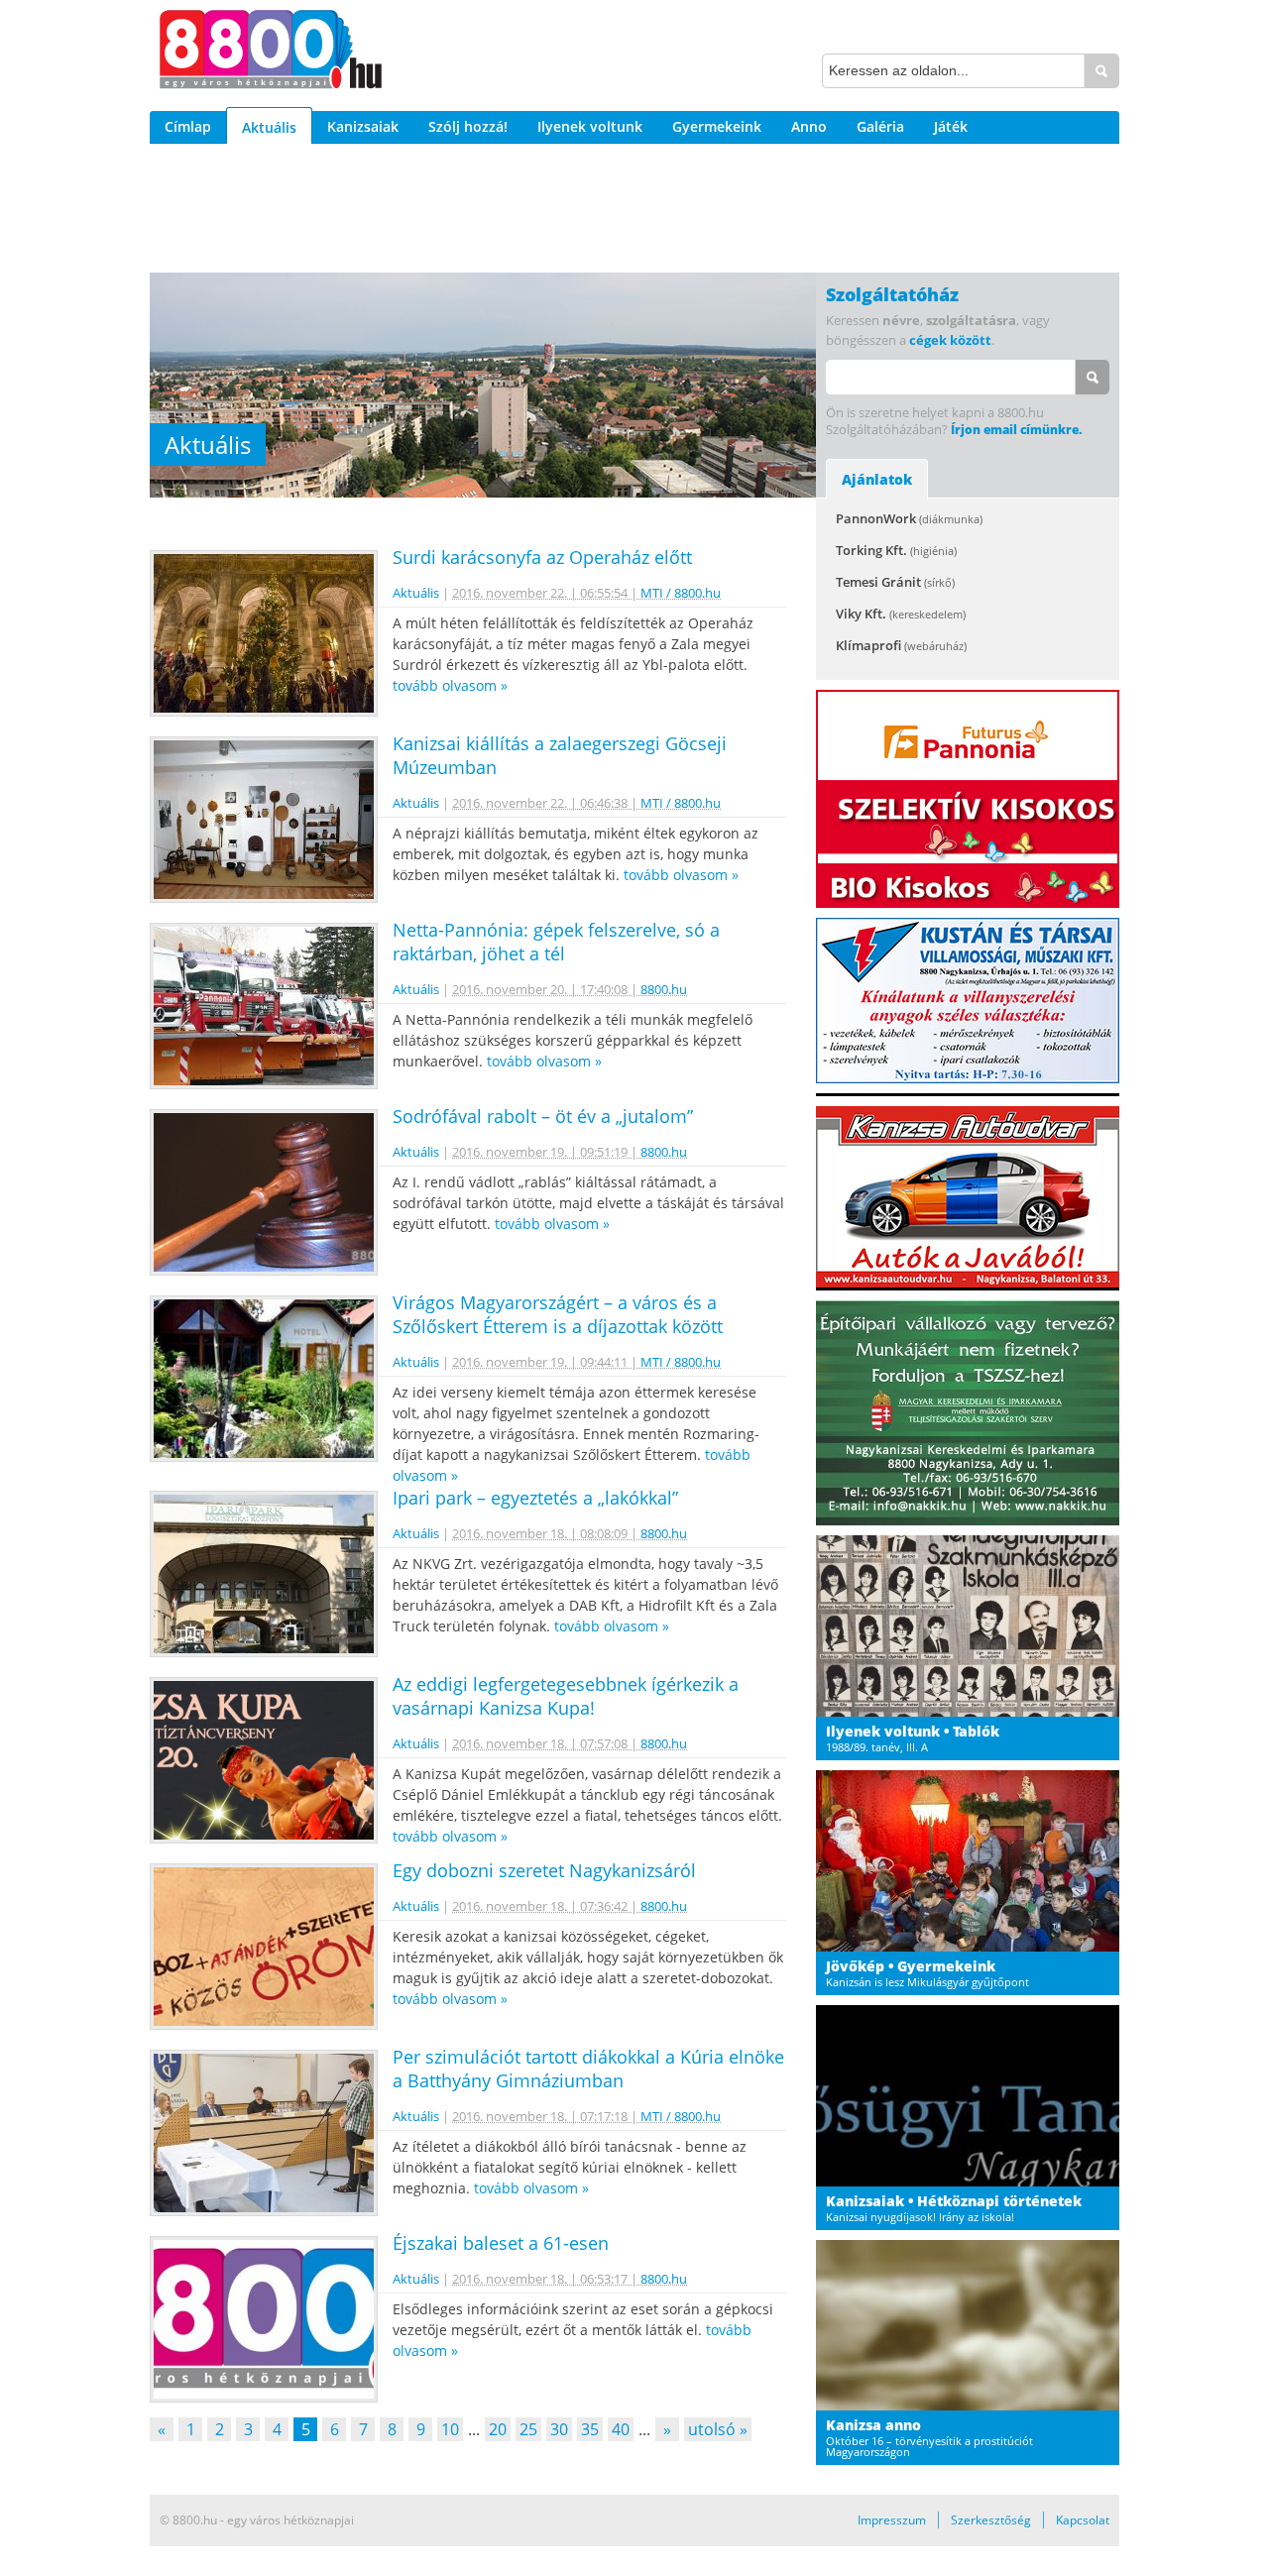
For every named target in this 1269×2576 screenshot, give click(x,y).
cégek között (950, 340)
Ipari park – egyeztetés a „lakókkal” (535, 1498)
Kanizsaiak (363, 126)
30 (559, 2429)
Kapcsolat (1083, 2520)
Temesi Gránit (895, 582)
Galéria (880, 126)
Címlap (188, 126)
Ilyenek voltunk (590, 126)
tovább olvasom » (450, 685)
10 (450, 2429)
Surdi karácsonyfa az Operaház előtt (542, 557)
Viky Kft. (901, 614)
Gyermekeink (717, 126)
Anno (809, 126)
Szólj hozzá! (468, 126)
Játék (951, 126)
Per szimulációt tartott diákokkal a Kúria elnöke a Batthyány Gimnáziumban (588, 2069)
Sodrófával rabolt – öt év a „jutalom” (543, 1116)
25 (528, 2429)
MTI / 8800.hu (681, 593)
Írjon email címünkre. (1016, 430)
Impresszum (892, 2520)
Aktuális (269, 127)
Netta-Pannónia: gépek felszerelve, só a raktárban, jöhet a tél (556, 942)
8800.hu (664, 989)
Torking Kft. (896, 550)
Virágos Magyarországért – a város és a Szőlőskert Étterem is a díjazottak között (558, 1314)
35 (590, 2429)
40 (621, 2429)
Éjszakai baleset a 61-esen (501, 2243)
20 (498, 2429)
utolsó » (718, 2429)
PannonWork (909, 518)
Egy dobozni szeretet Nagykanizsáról (544, 1870)
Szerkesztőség (991, 2520)
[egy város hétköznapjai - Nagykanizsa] (271, 53)
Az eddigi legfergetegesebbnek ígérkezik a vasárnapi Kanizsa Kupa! (566, 1696)
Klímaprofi (901, 645)
